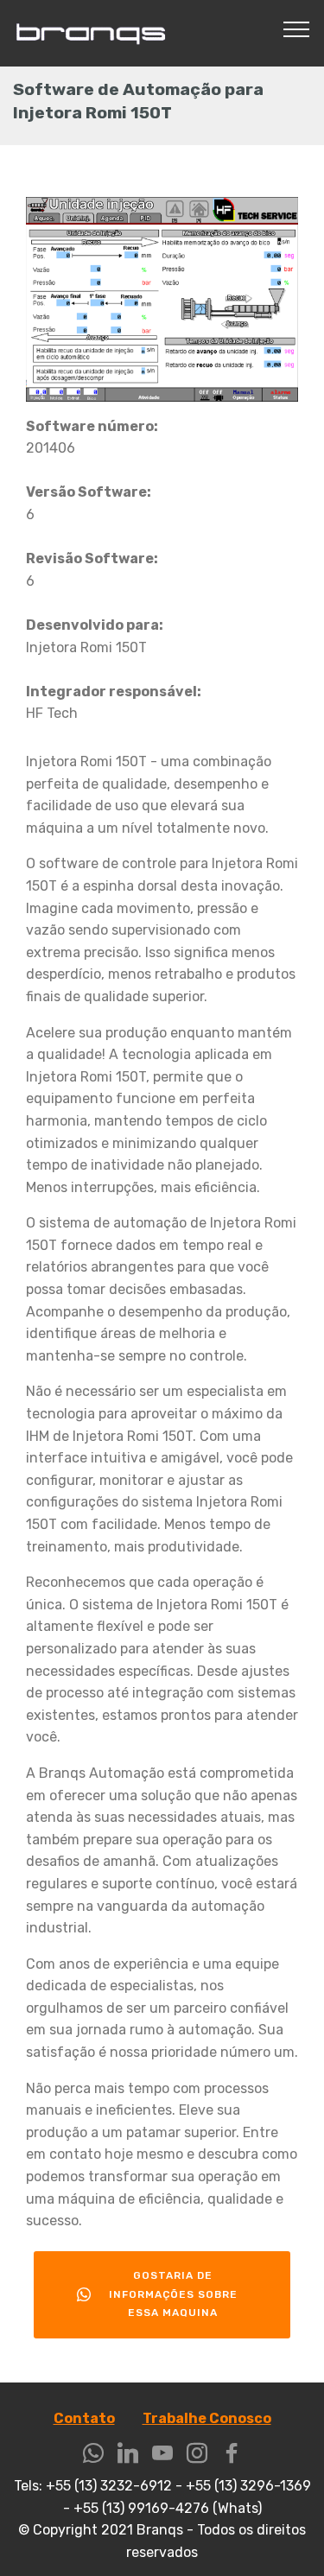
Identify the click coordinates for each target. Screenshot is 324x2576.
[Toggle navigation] (297, 29)
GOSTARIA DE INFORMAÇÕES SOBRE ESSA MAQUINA (173, 2294)
